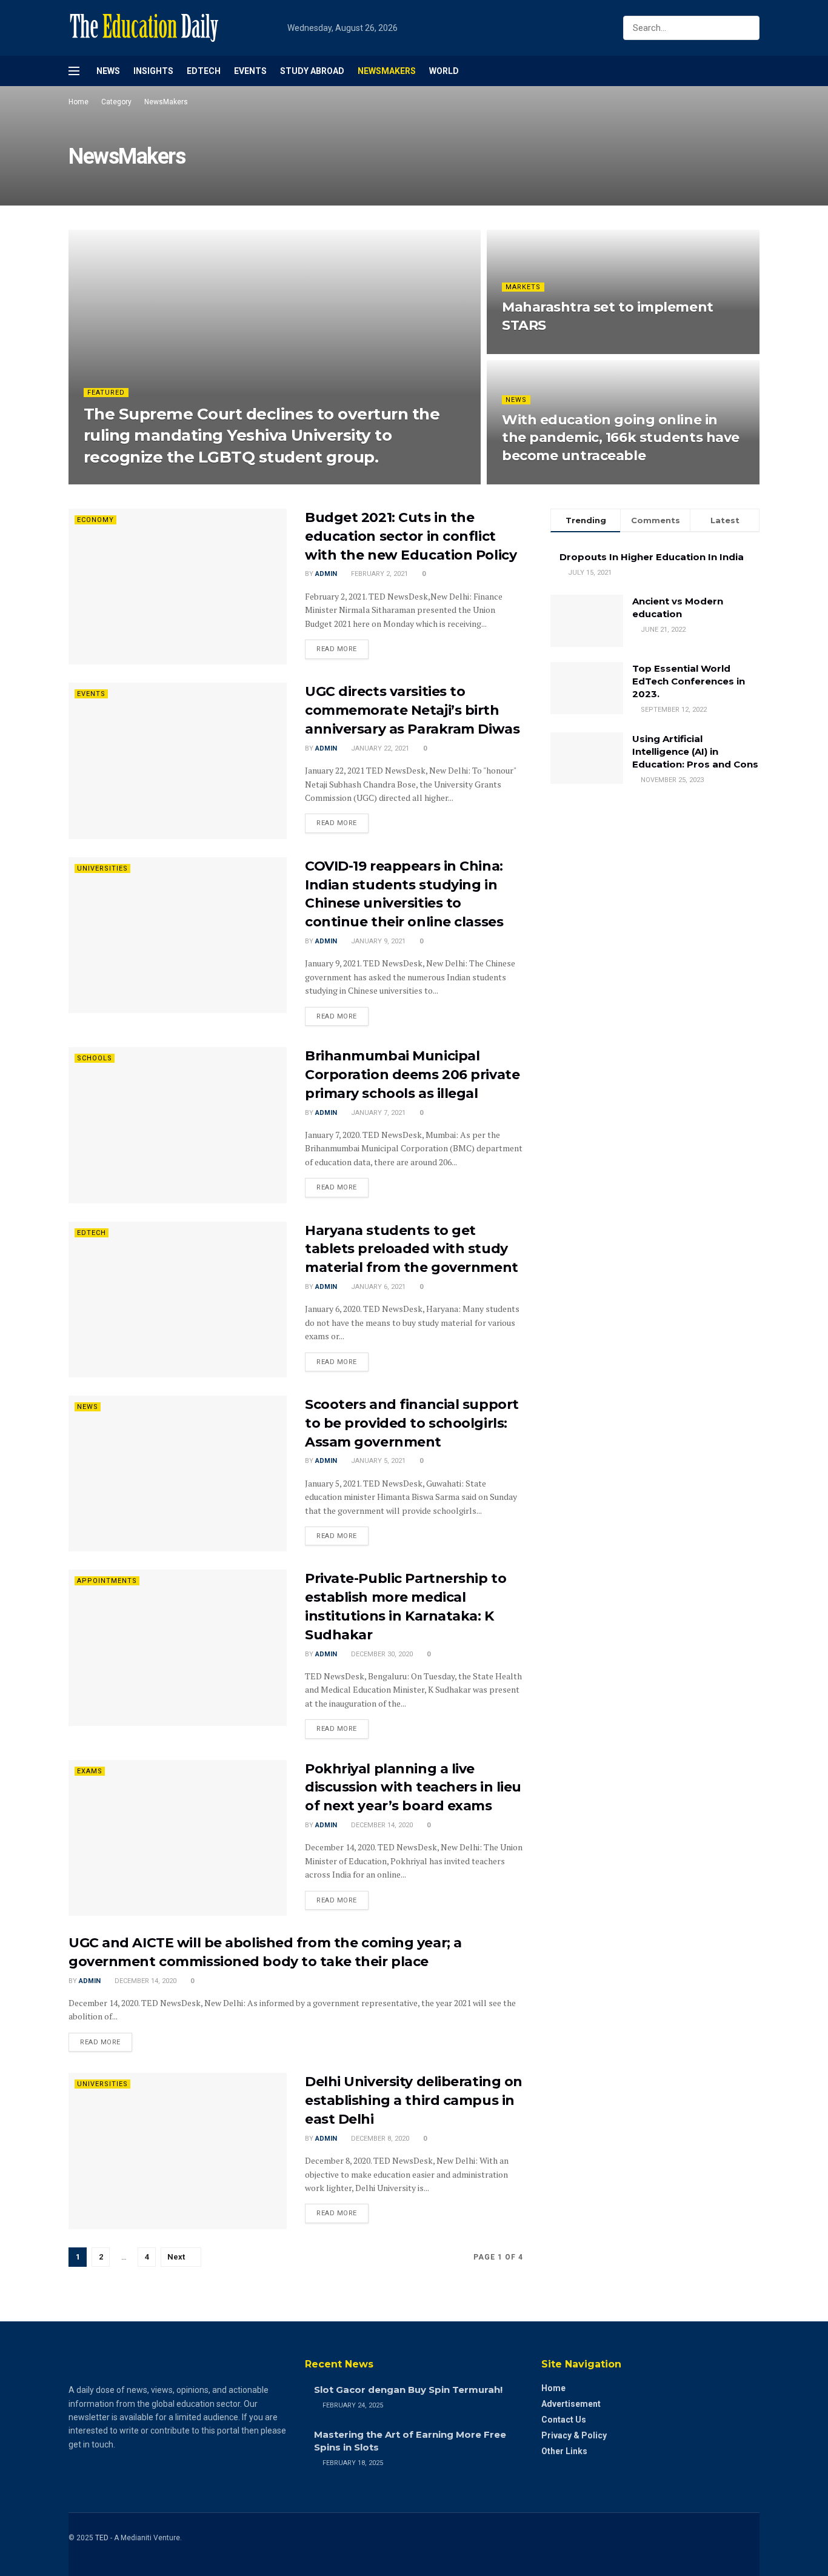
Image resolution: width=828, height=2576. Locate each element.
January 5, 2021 (377, 1461)
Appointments (107, 1581)
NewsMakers (387, 71)
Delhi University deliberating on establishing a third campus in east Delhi (414, 2100)
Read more (337, 649)
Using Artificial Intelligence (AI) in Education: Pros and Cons (695, 751)
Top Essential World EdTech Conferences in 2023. (689, 681)
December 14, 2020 (381, 1825)
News (108, 71)
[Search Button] (748, 28)
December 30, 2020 (381, 1654)
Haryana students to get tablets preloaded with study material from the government (412, 1249)
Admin (105, 480)
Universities (102, 868)
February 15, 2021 (539, 350)
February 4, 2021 (537, 480)
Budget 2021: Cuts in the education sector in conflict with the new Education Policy (411, 536)
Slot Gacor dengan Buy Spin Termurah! (408, 2390)
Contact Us (564, 2420)
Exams (90, 1771)
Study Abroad (312, 71)
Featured (106, 393)
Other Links (564, 2451)
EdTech (204, 71)
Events (250, 71)
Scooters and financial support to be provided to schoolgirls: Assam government (412, 1423)
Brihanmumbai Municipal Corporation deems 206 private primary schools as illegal (412, 1075)
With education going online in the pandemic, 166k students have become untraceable (621, 438)
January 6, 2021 (377, 1287)
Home (78, 102)
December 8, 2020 (379, 2139)
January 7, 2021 (377, 1113)
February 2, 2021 (379, 574)
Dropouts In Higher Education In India (652, 557)
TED (102, 2538)
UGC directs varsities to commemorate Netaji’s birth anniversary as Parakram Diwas (412, 710)
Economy (95, 520)
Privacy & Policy (574, 2435)
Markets (523, 287)
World (444, 71)
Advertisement (571, 2404)
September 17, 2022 (162, 480)
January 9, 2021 (377, 941)
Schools (95, 1058)
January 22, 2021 (379, 748)
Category (116, 102)
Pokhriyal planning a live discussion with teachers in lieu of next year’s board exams (413, 1788)
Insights (153, 71)
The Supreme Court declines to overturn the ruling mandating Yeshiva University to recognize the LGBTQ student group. (262, 435)
